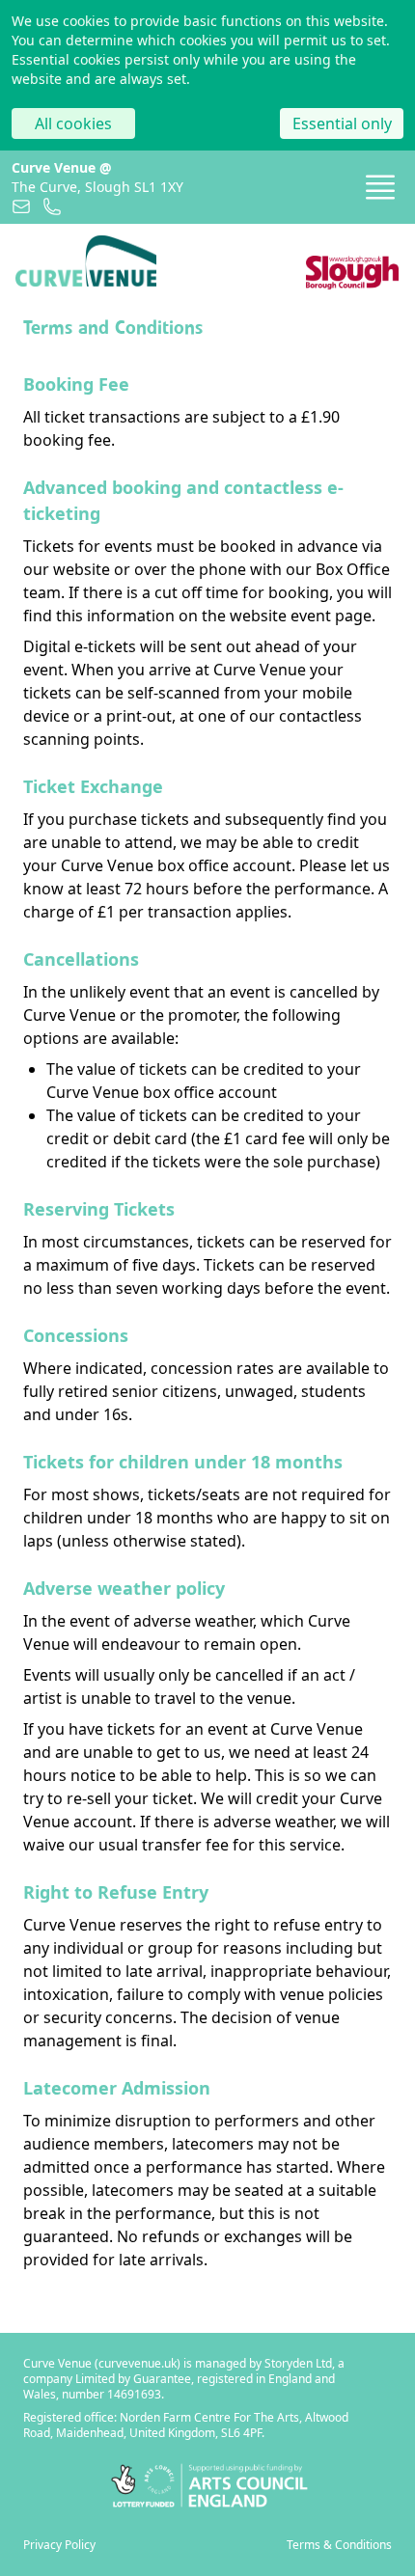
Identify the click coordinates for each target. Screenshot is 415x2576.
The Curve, (97, 187)
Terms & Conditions (339, 2545)
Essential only (342, 123)
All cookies (73, 123)
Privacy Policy (59, 2545)
